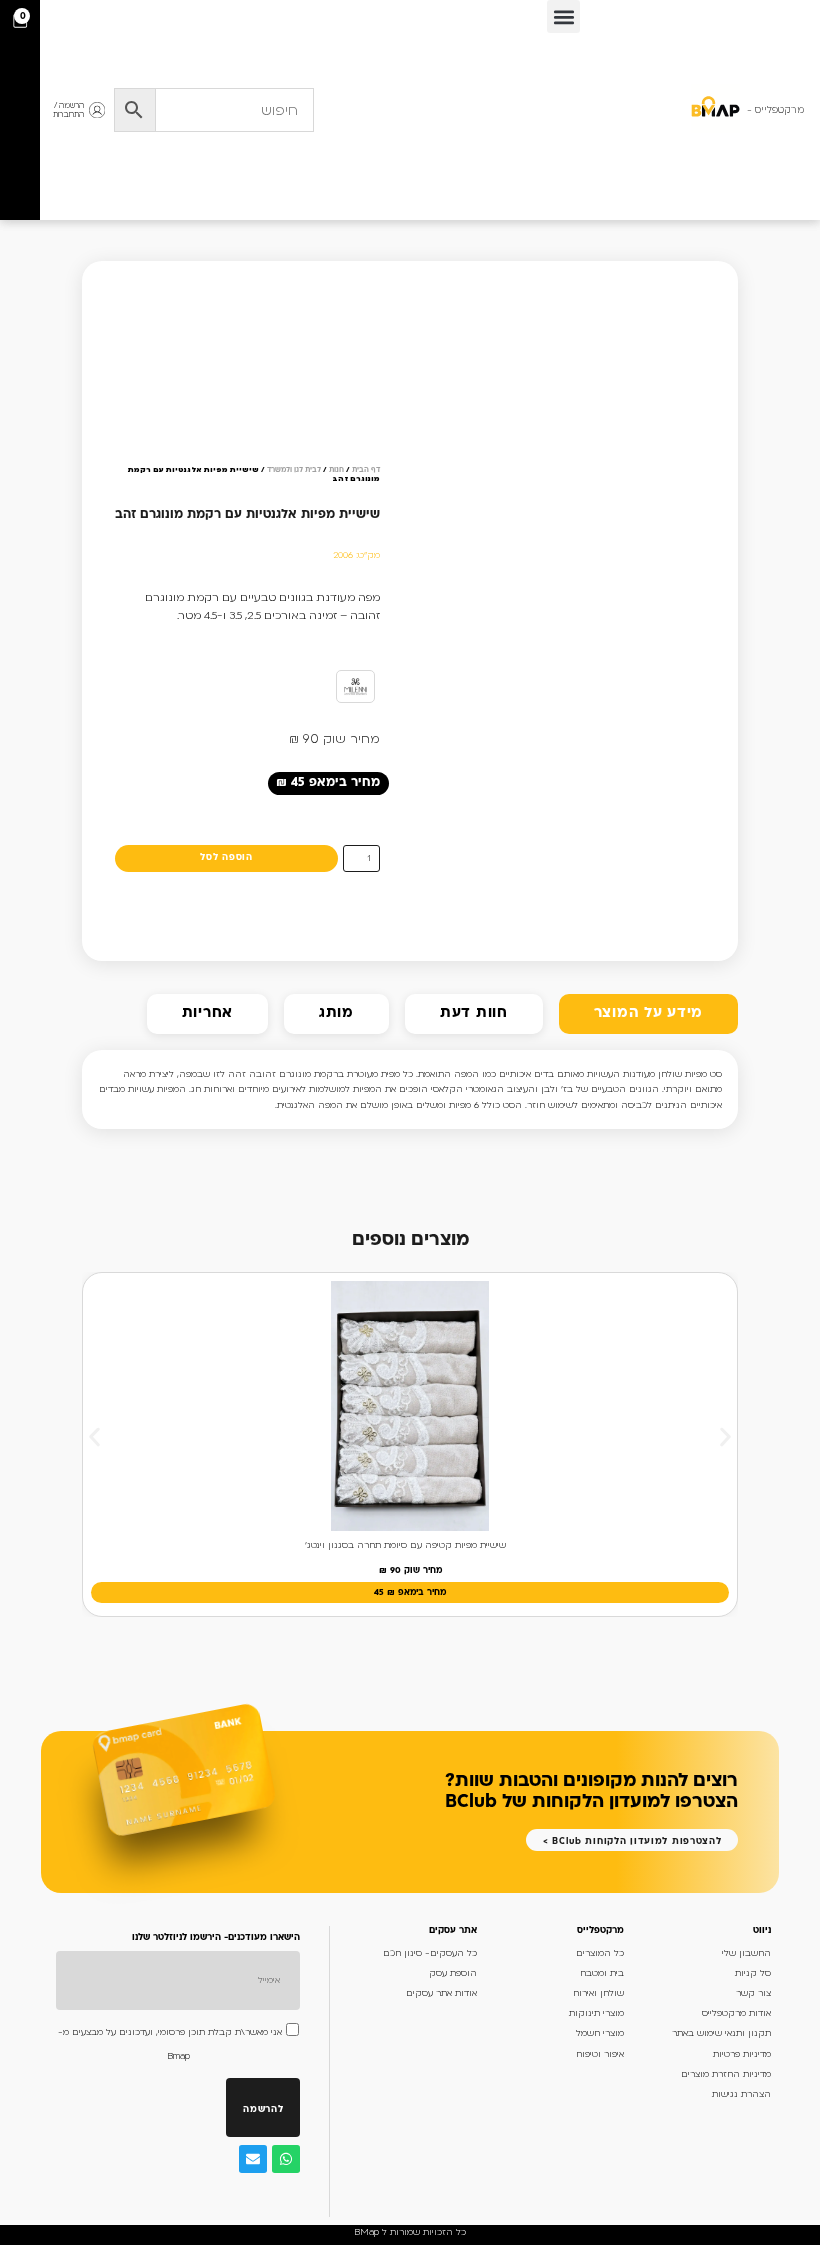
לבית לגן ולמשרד (294, 470)
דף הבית (366, 470)
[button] (563, 16)
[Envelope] (253, 2159)
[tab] (648, 1014)
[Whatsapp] (286, 2159)
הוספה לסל (226, 857)
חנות (336, 470)
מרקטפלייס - (775, 110)
